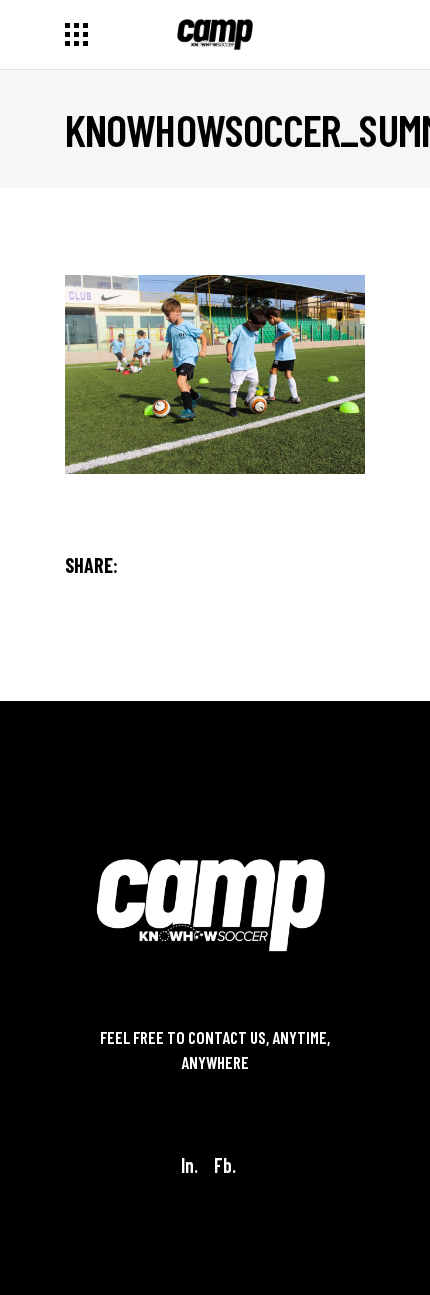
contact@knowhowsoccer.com (215, 1088)
